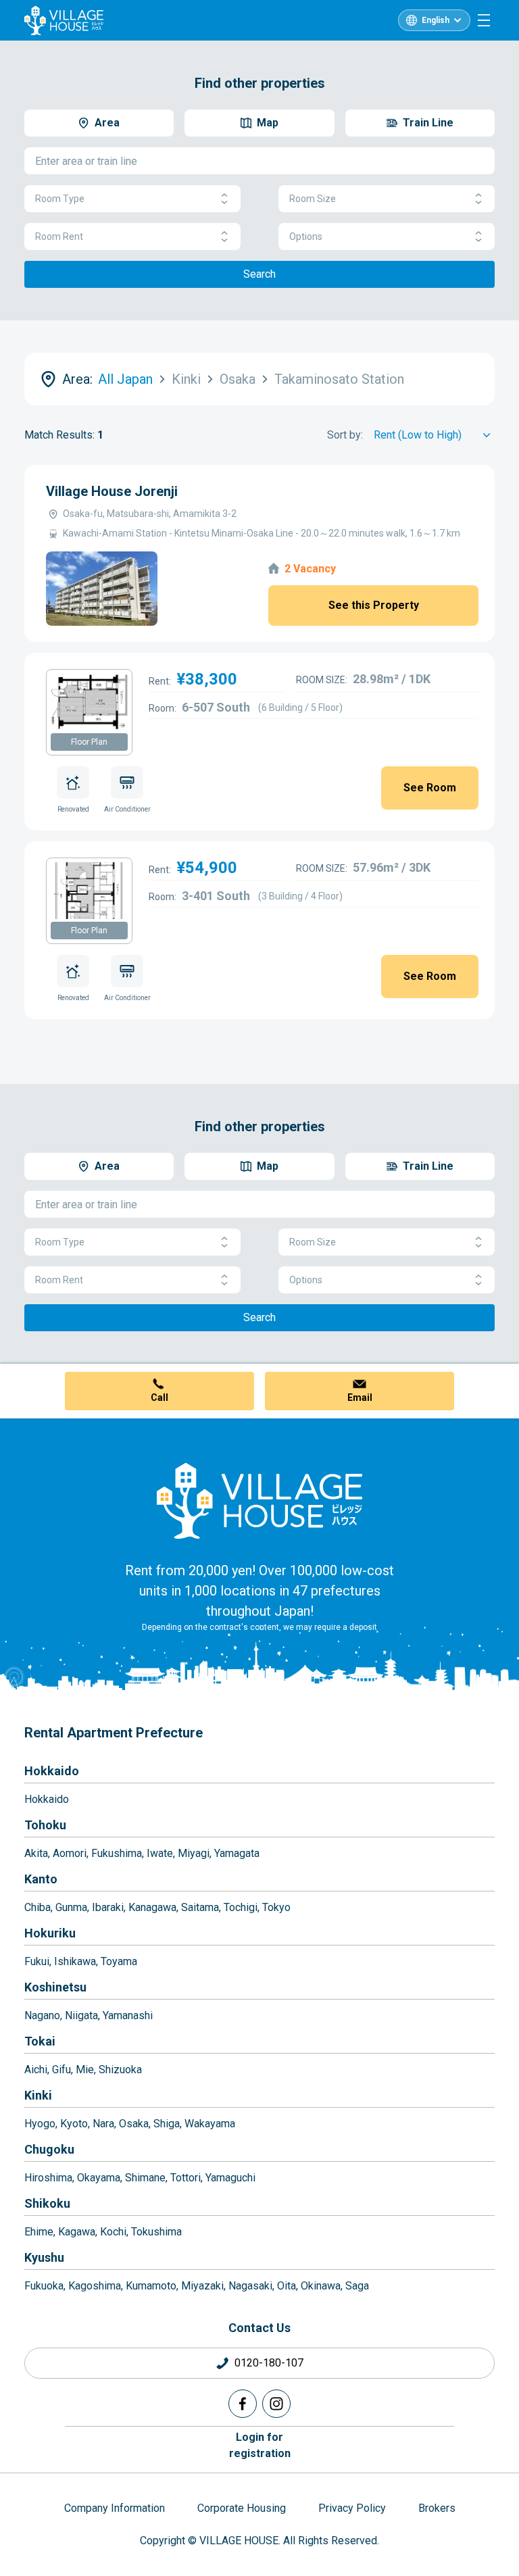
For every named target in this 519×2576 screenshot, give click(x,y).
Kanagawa (152, 1907)
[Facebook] (243, 2404)
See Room (430, 788)
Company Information (115, 2508)
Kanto (41, 1879)
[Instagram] (276, 2404)
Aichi (36, 2070)
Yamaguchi (230, 2178)
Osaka (134, 2124)
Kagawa (77, 2232)
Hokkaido (52, 1771)
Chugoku (49, 2149)
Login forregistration (260, 2445)
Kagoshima (95, 2286)
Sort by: (345, 435)
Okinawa (321, 2286)
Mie (85, 2070)
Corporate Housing (242, 2508)
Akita (36, 1853)
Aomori (70, 1853)
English (436, 20)
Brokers (437, 2508)
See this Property (374, 605)
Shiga (167, 2124)
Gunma (71, 1907)
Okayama (99, 2178)
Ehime (39, 2232)
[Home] (259, 1500)
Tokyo (276, 1907)
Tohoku (45, 1825)
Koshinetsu (55, 1987)
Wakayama (210, 2124)
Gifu (61, 2070)
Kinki (38, 2095)
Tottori (186, 2178)
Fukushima (117, 1853)
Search (259, 274)
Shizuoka (120, 2070)
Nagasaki (250, 2286)
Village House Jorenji (112, 491)
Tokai (40, 2041)
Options (306, 237)
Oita (287, 2286)
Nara (103, 2124)
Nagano (42, 2015)
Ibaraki (108, 1907)
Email (360, 1397)
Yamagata (237, 1853)
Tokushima (156, 2232)
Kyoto (74, 2124)
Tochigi (241, 1907)
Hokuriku (50, 1933)
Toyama (119, 1961)
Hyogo (40, 2124)
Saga (357, 2286)
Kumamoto (151, 2286)
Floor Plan (89, 742)
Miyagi (194, 1853)
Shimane (145, 2178)
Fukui (37, 1961)
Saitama (200, 1907)
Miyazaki (202, 2286)
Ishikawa (75, 1961)
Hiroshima (48, 2178)
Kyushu (44, 2257)
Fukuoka (44, 2286)
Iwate (160, 1853)
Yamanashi (128, 2015)
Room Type (60, 199)
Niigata (81, 2015)
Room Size (313, 199)
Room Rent (59, 237)
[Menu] (484, 20)
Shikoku (47, 2203)
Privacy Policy (352, 2508)
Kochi (113, 2232)
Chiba (38, 1907)
